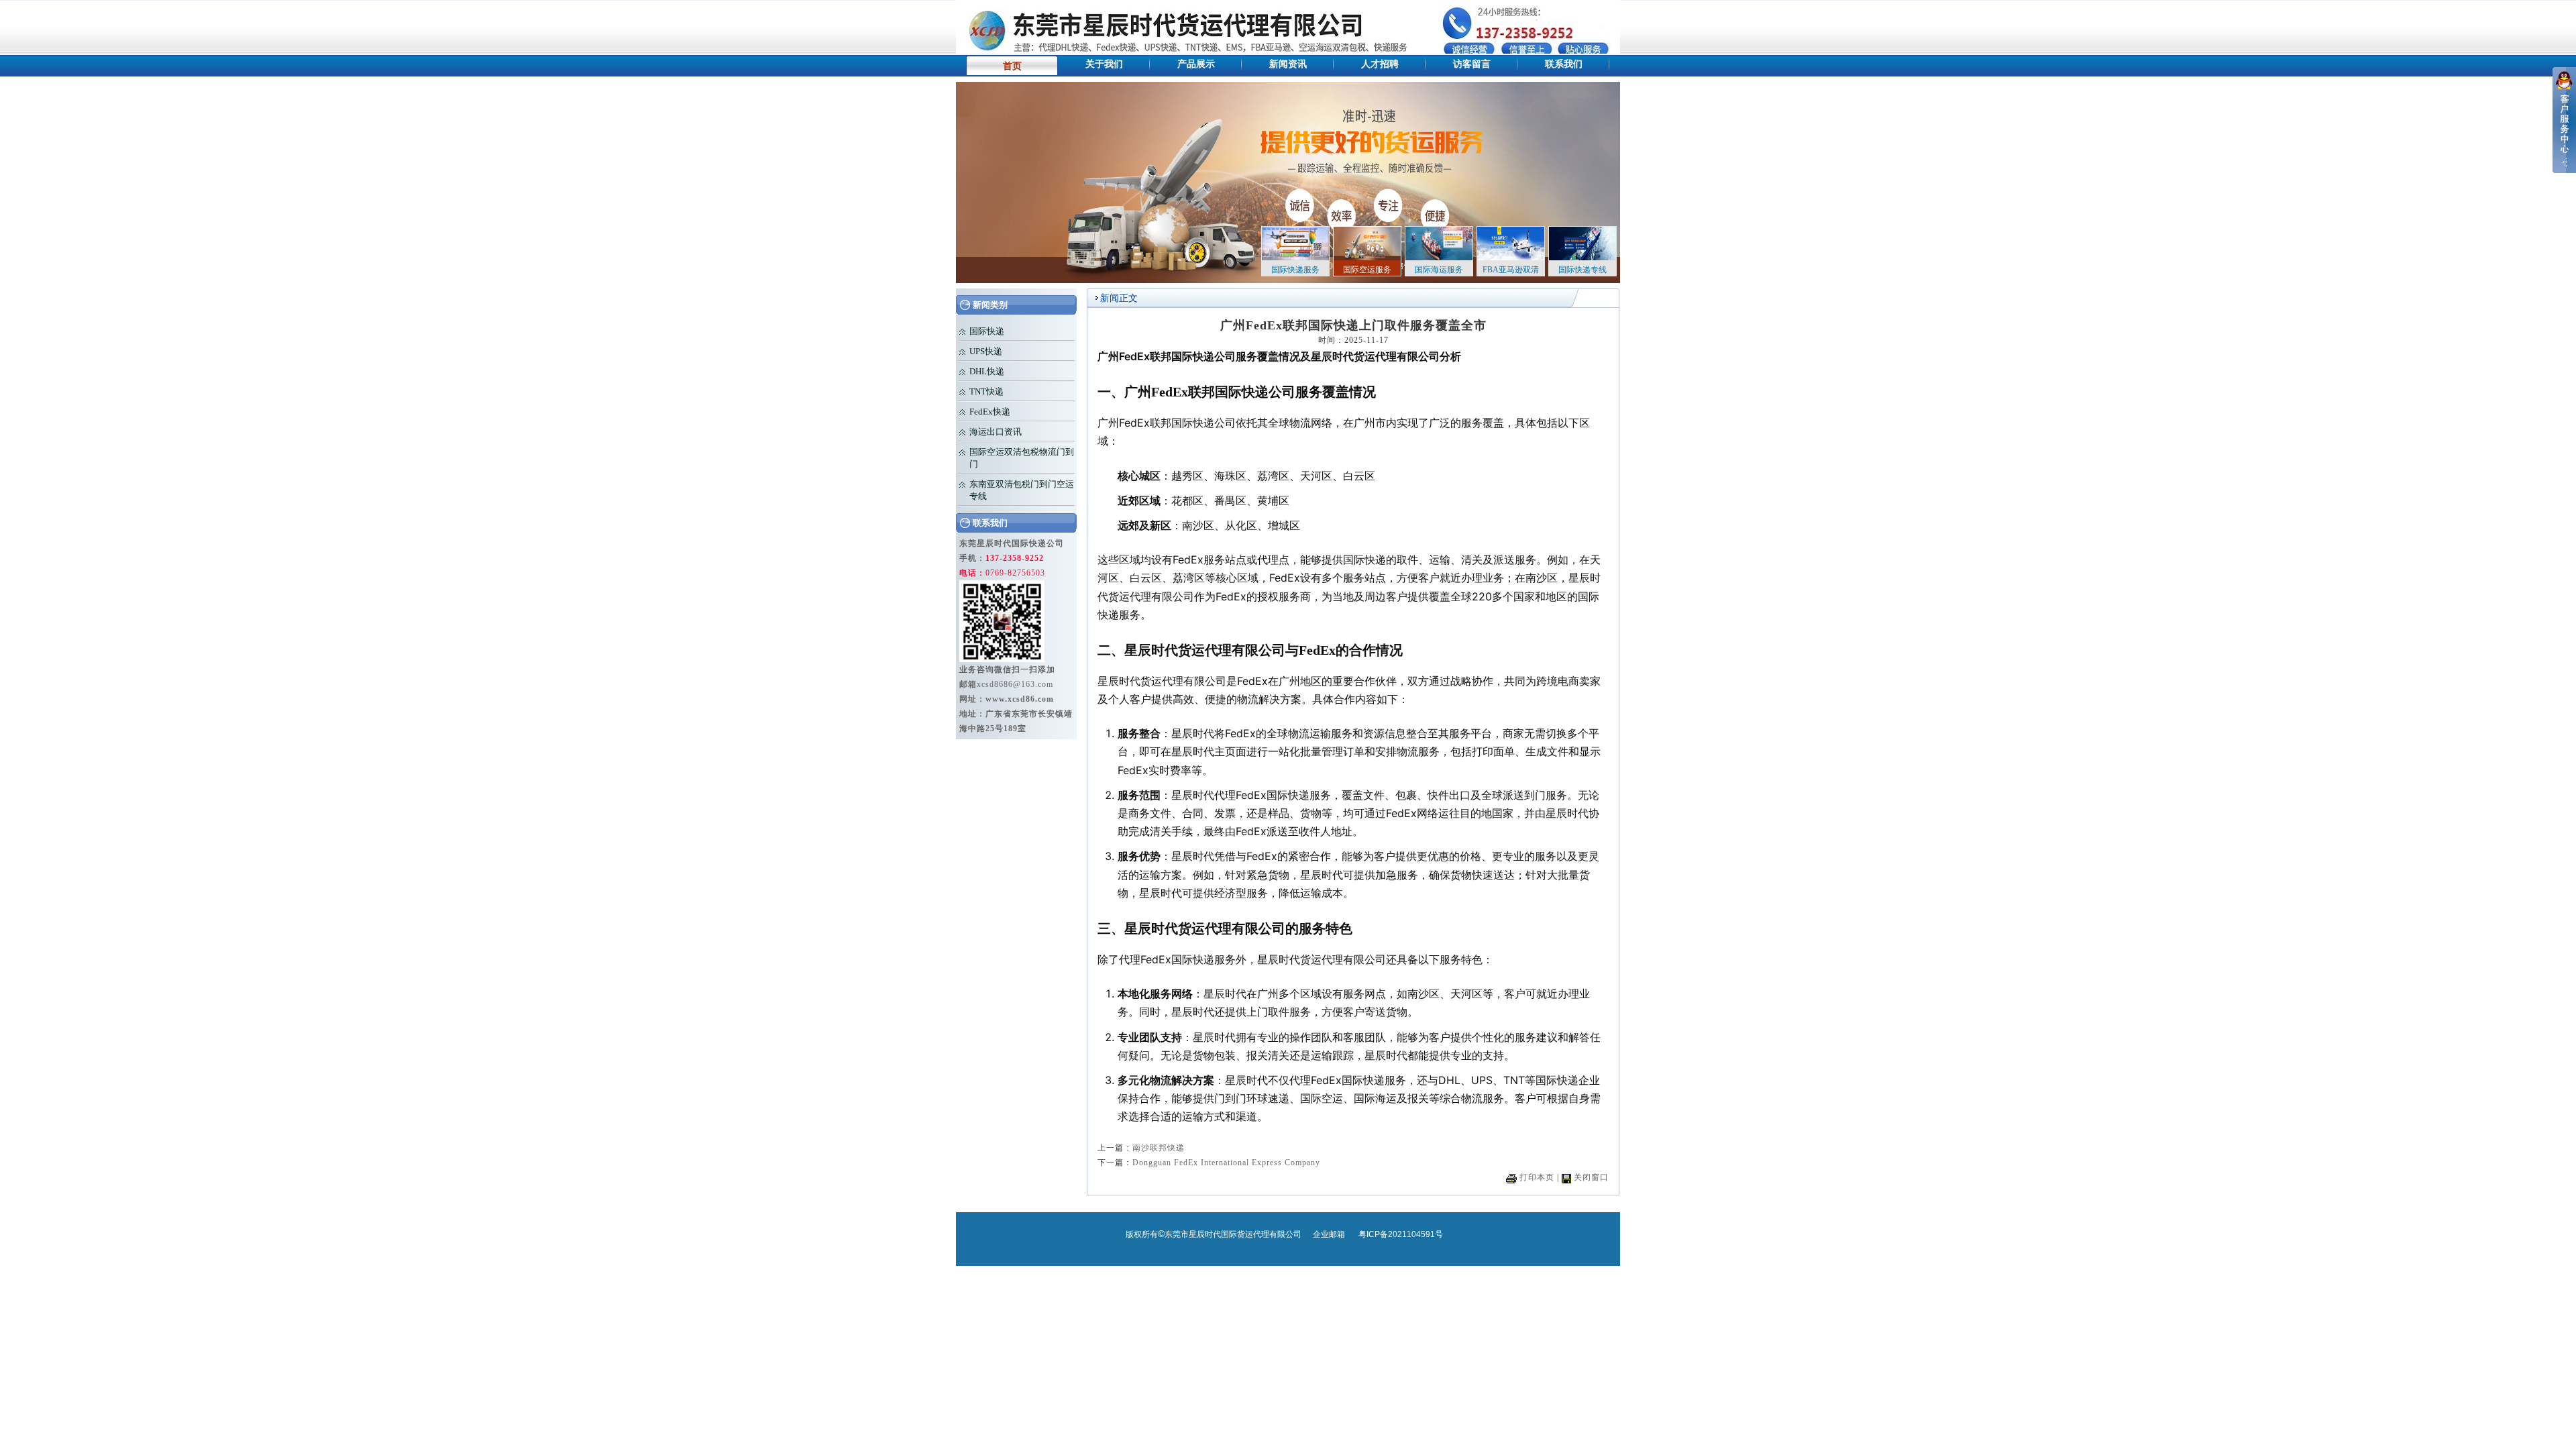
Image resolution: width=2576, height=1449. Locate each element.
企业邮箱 (1329, 1234)
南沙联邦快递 (1159, 1148)
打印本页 (1537, 1177)
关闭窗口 (1591, 1177)
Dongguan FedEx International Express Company (1226, 1163)
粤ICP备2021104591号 (1401, 1234)
